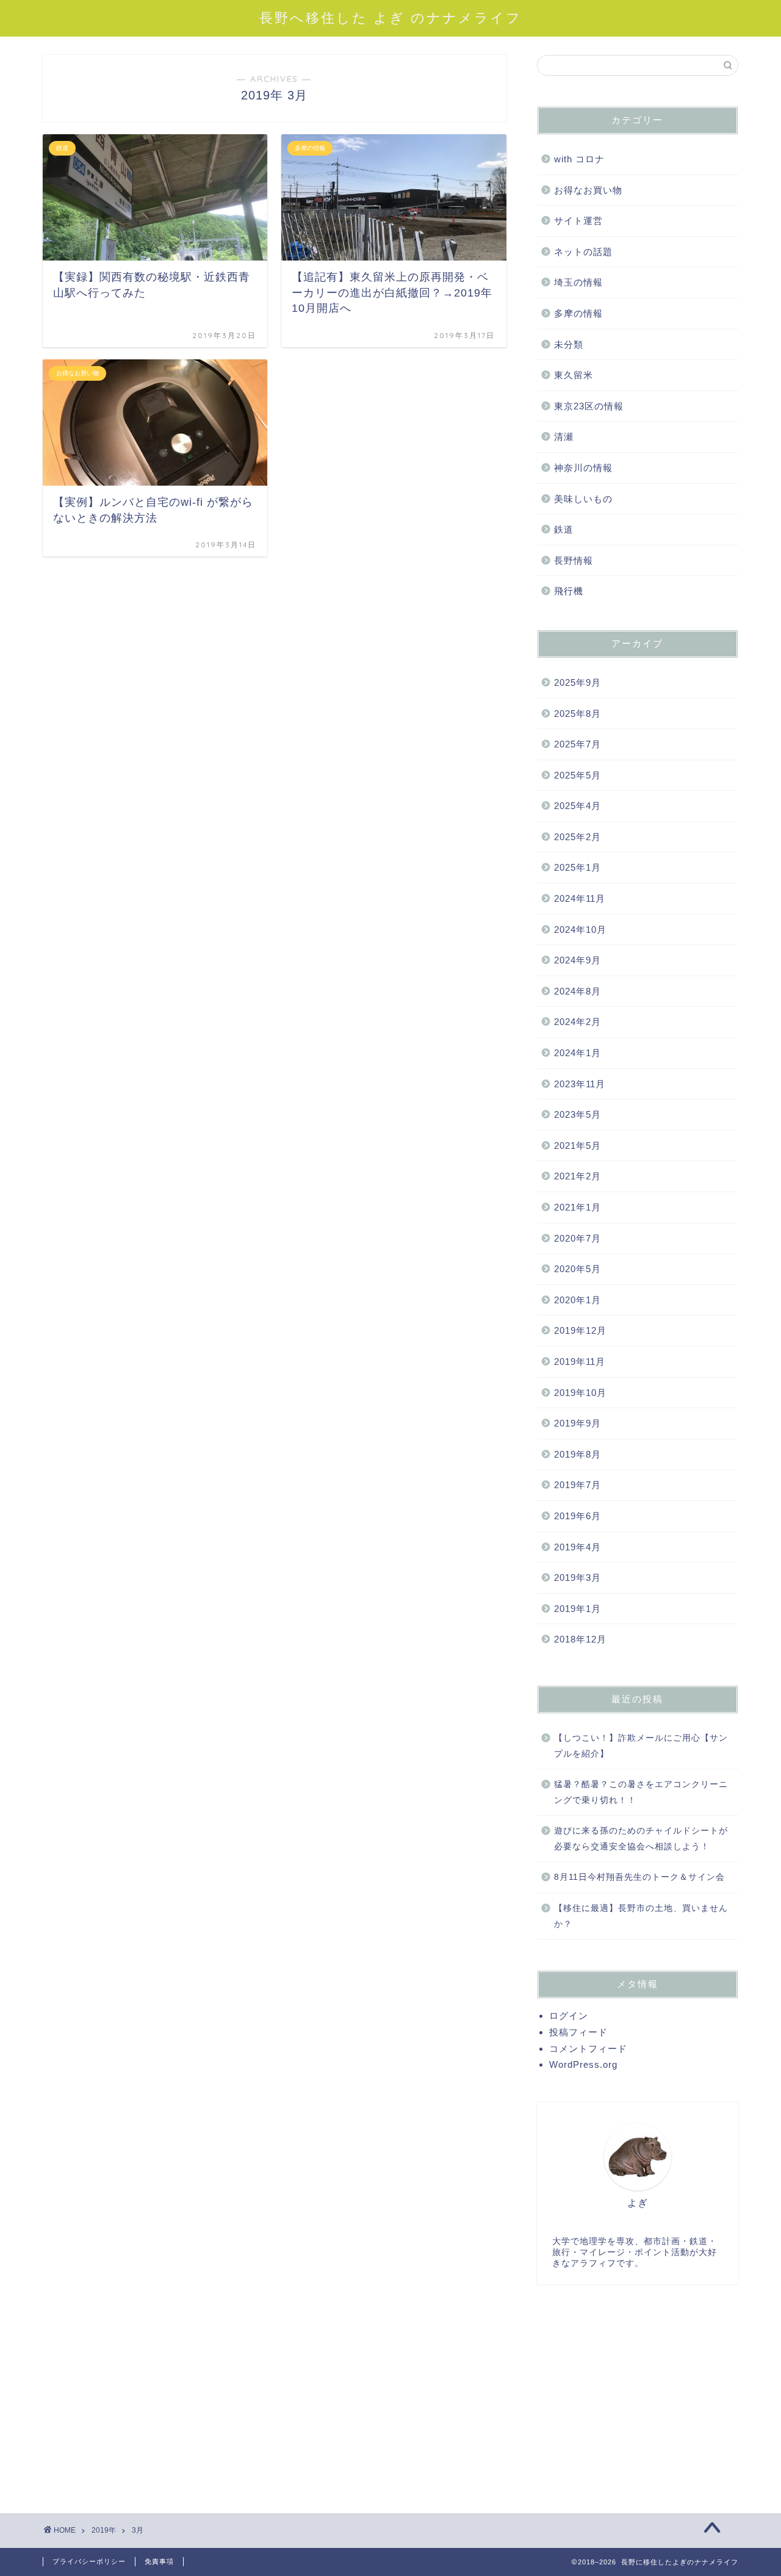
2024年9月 (578, 960)
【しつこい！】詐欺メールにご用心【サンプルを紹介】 (641, 1746)
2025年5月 (578, 775)
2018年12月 (580, 1639)
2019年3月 (578, 1578)
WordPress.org (583, 2064)
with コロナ (579, 159)
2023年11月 (580, 1084)
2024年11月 (580, 898)
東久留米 (574, 375)
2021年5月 (578, 1146)
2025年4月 (578, 806)
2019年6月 (578, 1516)
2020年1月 (578, 1300)
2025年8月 (578, 714)
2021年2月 (578, 1176)
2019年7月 (578, 1485)
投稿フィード (578, 2032)
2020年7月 (578, 1238)
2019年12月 (580, 1330)
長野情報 (574, 560)
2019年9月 (578, 1423)
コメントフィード (588, 2049)
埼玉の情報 (578, 282)
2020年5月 (578, 1269)
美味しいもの (583, 499)
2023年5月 (578, 1114)
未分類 (569, 344)
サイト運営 (578, 221)
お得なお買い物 (588, 190)
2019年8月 (578, 1454)
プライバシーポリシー (89, 2561)
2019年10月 (580, 1393)
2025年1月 (578, 867)
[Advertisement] (638, 2391)
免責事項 (159, 2561)
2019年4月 (578, 1547)
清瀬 (564, 437)
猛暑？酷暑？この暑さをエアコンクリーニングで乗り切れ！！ (641, 1792)
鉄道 (564, 529)
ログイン (569, 2016)
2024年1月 (578, 1053)
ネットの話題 (583, 252)
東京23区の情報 (589, 406)
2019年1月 (578, 1609)
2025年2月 (578, 837)
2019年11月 (580, 1362)
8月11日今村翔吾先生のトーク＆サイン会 (639, 1877)
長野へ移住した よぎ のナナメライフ (390, 17)
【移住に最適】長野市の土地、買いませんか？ (641, 1916)
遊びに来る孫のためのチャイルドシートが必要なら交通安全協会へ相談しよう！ (641, 1839)
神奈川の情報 (583, 468)
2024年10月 (580, 930)
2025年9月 (578, 682)
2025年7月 (578, 744)
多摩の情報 (578, 313)
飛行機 (569, 591)
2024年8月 (578, 991)
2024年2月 (578, 1022)
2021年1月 (578, 1207)
